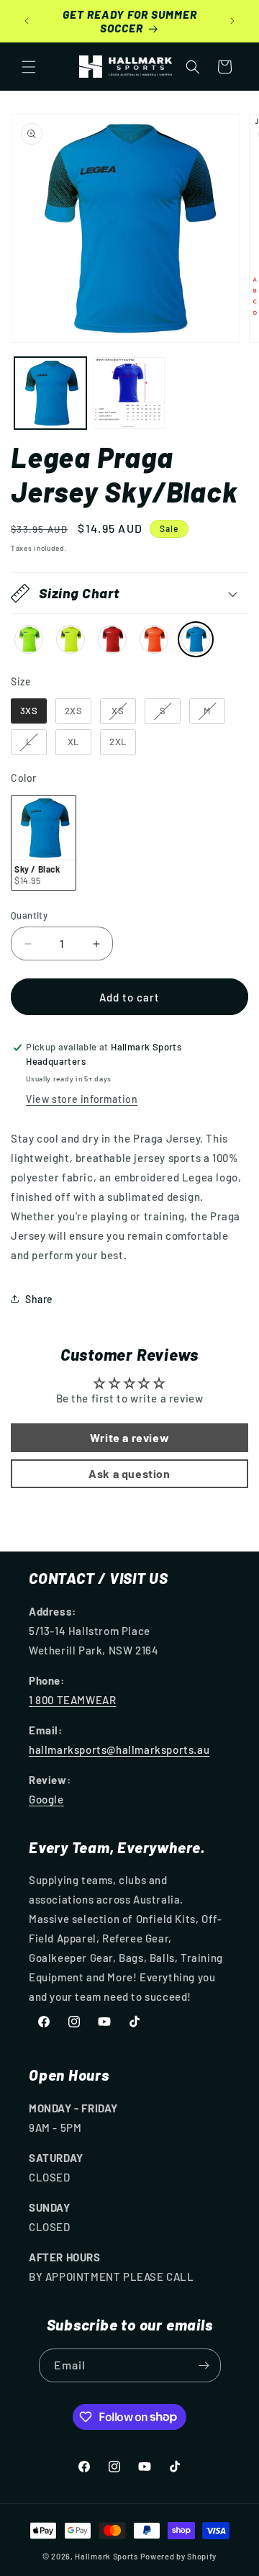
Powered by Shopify (179, 2556)
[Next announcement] (232, 21)
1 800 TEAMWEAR (72, 1700)
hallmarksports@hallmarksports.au (119, 1749)
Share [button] (39, 1299)
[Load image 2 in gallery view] (129, 393)
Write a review (129, 1437)
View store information (82, 1099)
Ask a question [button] (129, 1473)
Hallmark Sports (106, 2556)
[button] (29, 67)
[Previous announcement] (27, 21)
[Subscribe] (204, 2365)
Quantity (29, 915)
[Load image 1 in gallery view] (50, 393)
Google (46, 1799)
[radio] (29, 639)
